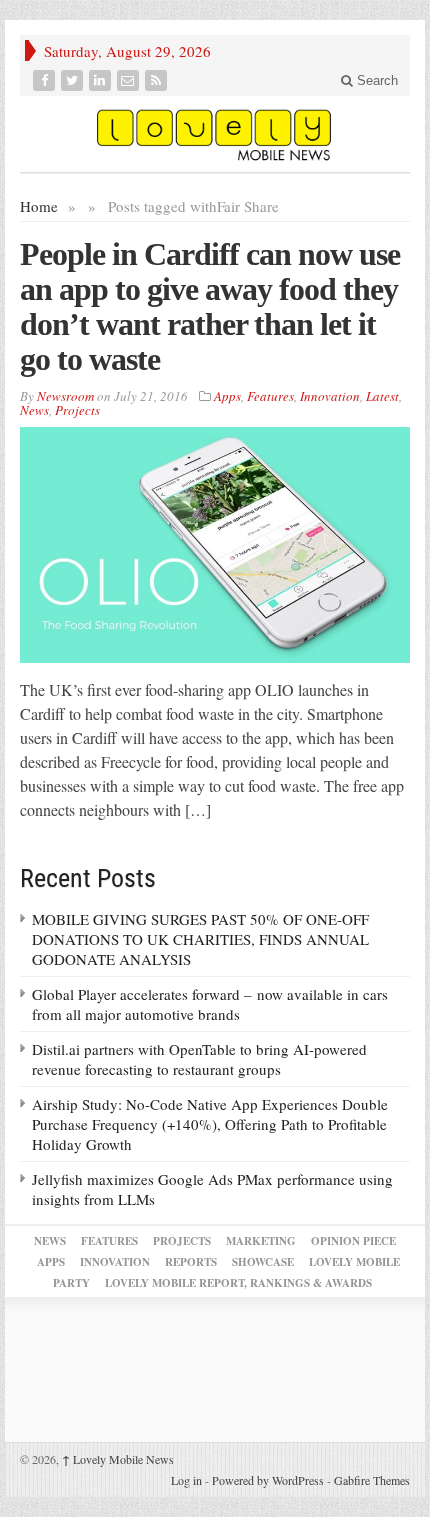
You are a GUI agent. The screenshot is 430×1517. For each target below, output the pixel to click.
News (34, 410)
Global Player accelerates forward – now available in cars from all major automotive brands (210, 1004)
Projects (77, 410)
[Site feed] (158, 80)
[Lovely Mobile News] (215, 134)
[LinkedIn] (102, 80)
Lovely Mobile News (118, 1459)
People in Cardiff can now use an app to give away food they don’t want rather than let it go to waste (210, 306)
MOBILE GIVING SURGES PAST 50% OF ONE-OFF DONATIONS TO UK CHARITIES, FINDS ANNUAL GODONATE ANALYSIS (200, 939)
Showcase (263, 1262)
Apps (227, 396)
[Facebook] (46, 80)
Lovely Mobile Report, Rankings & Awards (238, 1283)
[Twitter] (74, 80)
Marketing (261, 1241)
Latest (382, 396)
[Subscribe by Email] (130, 80)
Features (270, 396)
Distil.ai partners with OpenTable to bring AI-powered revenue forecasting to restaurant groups (199, 1059)
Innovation (330, 396)
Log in (186, 1480)
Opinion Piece (353, 1241)
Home (39, 206)
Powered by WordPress (268, 1480)
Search (375, 80)
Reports (191, 1262)
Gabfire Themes (372, 1480)
